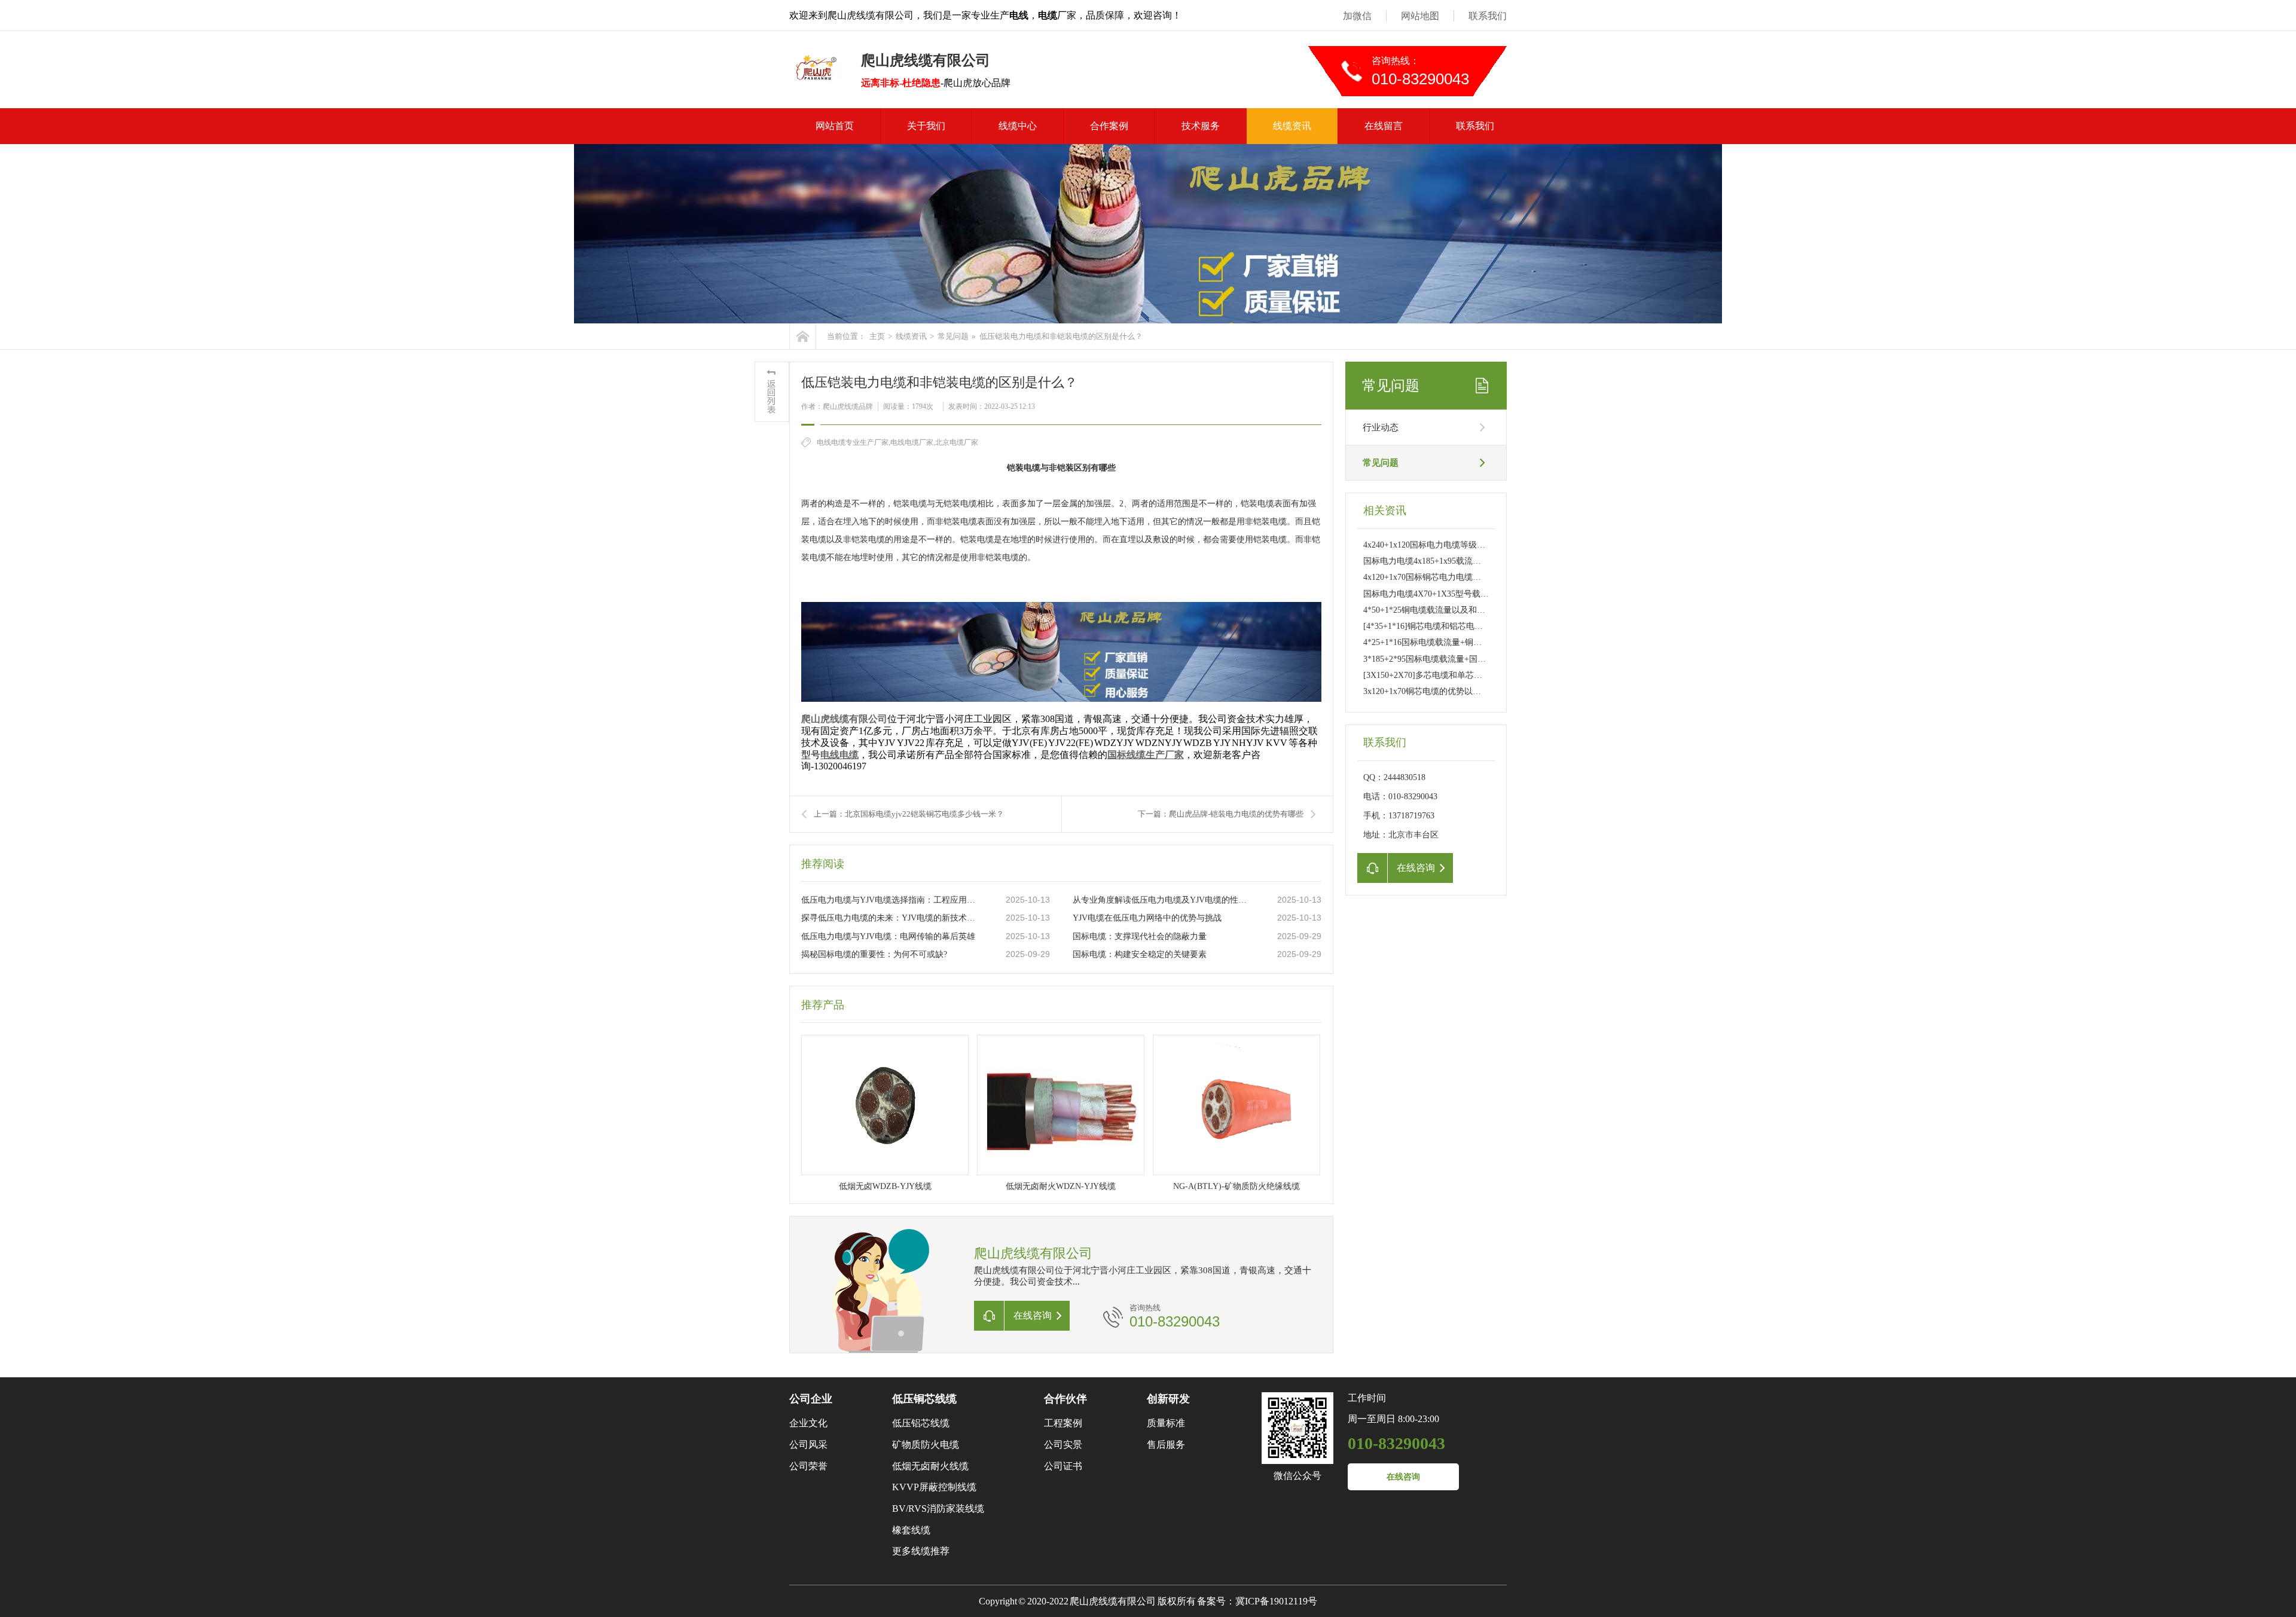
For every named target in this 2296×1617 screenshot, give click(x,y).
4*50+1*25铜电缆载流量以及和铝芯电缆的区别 (1449, 610)
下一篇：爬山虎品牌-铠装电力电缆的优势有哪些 (1221, 814)
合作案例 (1109, 126)
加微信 (1357, 16)
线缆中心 (1018, 126)
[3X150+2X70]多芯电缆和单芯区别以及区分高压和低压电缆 (1473, 675)
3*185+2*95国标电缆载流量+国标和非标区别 (1445, 659)
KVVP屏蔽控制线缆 (934, 1487)
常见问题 (953, 336)
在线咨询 (1403, 1477)
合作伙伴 (1065, 1399)
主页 (877, 336)
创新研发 (1168, 1399)
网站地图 (1420, 16)
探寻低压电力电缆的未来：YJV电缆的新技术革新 (891, 918)
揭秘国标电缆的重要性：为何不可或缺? (874, 954)
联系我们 (1488, 16)
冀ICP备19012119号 (1276, 1601)
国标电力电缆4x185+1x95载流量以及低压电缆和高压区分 (1468, 561)
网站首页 (835, 126)
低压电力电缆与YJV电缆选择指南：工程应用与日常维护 (891, 900)
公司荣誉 (808, 1466)
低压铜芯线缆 (924, 1399)
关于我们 (926, 126)
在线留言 (1384, 126)
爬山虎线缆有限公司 (844, 719)
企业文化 (808, 1423)
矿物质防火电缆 (926, 1445)
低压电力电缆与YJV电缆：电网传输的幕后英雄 (888, 936)
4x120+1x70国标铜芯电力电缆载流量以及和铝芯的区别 (1464, 577)
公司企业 (811, 1399)
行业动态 (1381, 427)
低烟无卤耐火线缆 (930, 1466)
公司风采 (808, 1445)
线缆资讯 (1292, 126)
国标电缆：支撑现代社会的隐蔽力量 (1140, 936)
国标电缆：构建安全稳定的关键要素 (1140, 954)
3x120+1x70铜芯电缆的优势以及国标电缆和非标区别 (1460, 691)
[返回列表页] (772, 392)
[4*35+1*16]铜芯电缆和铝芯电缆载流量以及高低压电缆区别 (1473, 626)
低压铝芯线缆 (921, 1423)
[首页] (803, 336)
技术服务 (1201, 126)
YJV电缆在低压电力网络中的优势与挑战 (1147, 918)
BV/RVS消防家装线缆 (938, 1509)
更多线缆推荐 (921, 1551)
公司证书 (1063, 1466)
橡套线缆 (911, 1530)
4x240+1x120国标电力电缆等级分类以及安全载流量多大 (1466, 545)
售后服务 (1166, 1445)
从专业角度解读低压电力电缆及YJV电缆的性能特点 (1163, 900)
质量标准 (1166, 1423)
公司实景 (1063, 1445)
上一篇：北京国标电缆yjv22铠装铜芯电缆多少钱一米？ (909, 814)
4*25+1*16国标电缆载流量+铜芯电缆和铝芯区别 (1452, 642)
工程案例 (1063, 1423)
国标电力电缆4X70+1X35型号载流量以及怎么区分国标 (1464, 594)
